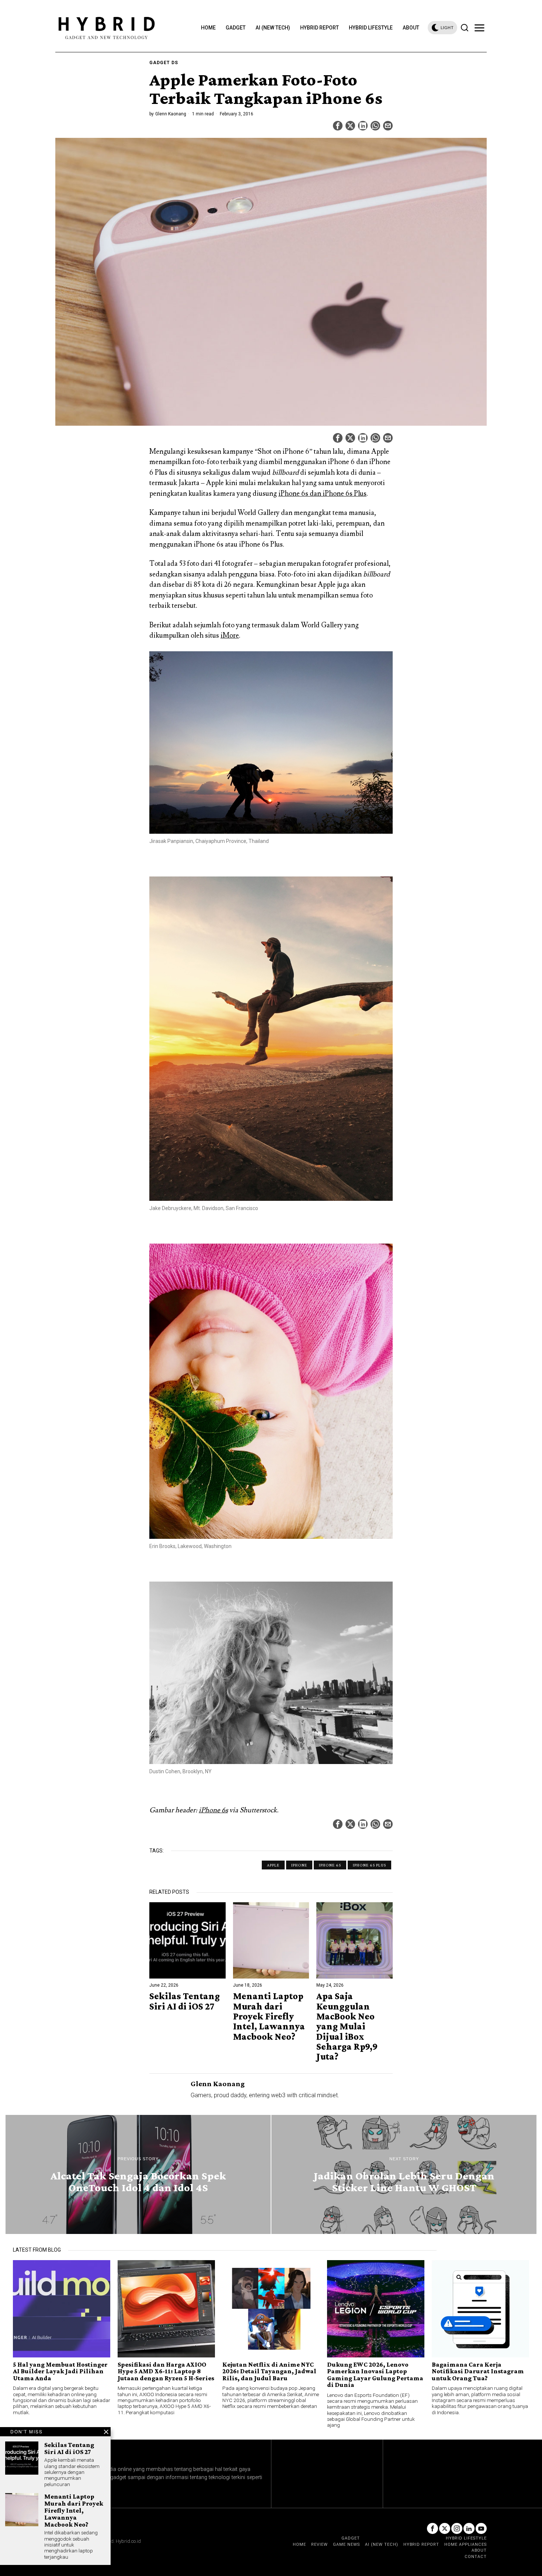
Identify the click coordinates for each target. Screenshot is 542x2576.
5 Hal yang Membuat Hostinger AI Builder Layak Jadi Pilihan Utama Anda (60, 2371)
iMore (230, 635)
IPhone (299, 1865)
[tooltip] (338, 126)
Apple (273, 1865)
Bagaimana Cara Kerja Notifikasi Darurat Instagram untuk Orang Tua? (478, 2371)
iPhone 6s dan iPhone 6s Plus (322, 494)
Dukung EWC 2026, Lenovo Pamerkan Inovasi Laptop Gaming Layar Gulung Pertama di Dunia (375, 2375)
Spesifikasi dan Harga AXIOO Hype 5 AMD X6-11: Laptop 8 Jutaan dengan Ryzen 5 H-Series (166, 2371)
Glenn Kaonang (171, 114)
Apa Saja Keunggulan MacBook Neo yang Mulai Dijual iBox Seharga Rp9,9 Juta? (347, 2026)
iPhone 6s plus (369, 1865)
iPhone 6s (213, 1810)
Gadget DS (164, 63)
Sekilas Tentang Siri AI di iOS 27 (185, 2001)
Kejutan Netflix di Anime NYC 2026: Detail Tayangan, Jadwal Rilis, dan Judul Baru (269, 2371)
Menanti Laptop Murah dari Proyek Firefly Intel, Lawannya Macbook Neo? (269, 2016)
